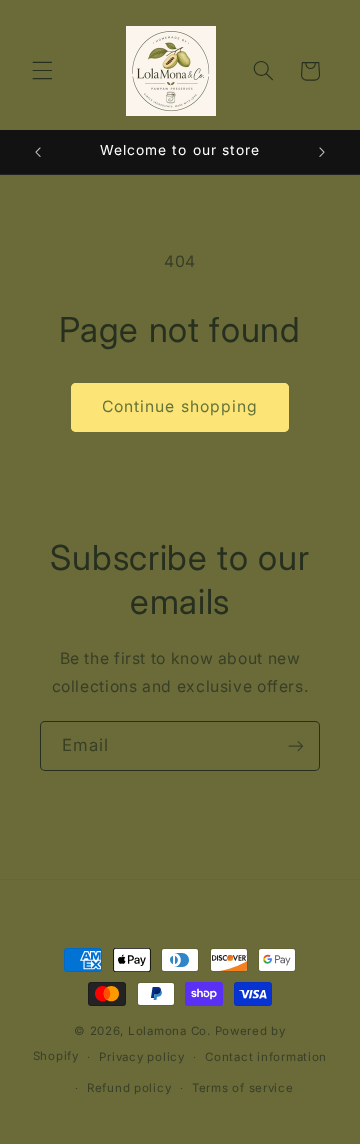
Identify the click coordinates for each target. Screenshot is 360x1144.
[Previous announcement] (38, 152)
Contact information (266, 1057)
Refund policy (129, 1088)
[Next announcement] (322, 152)
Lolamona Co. (169, 1031)
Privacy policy (141, 1057)
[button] (42, 71)
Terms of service (243, 1088)
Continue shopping (180, 406)
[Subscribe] (296, 745)
